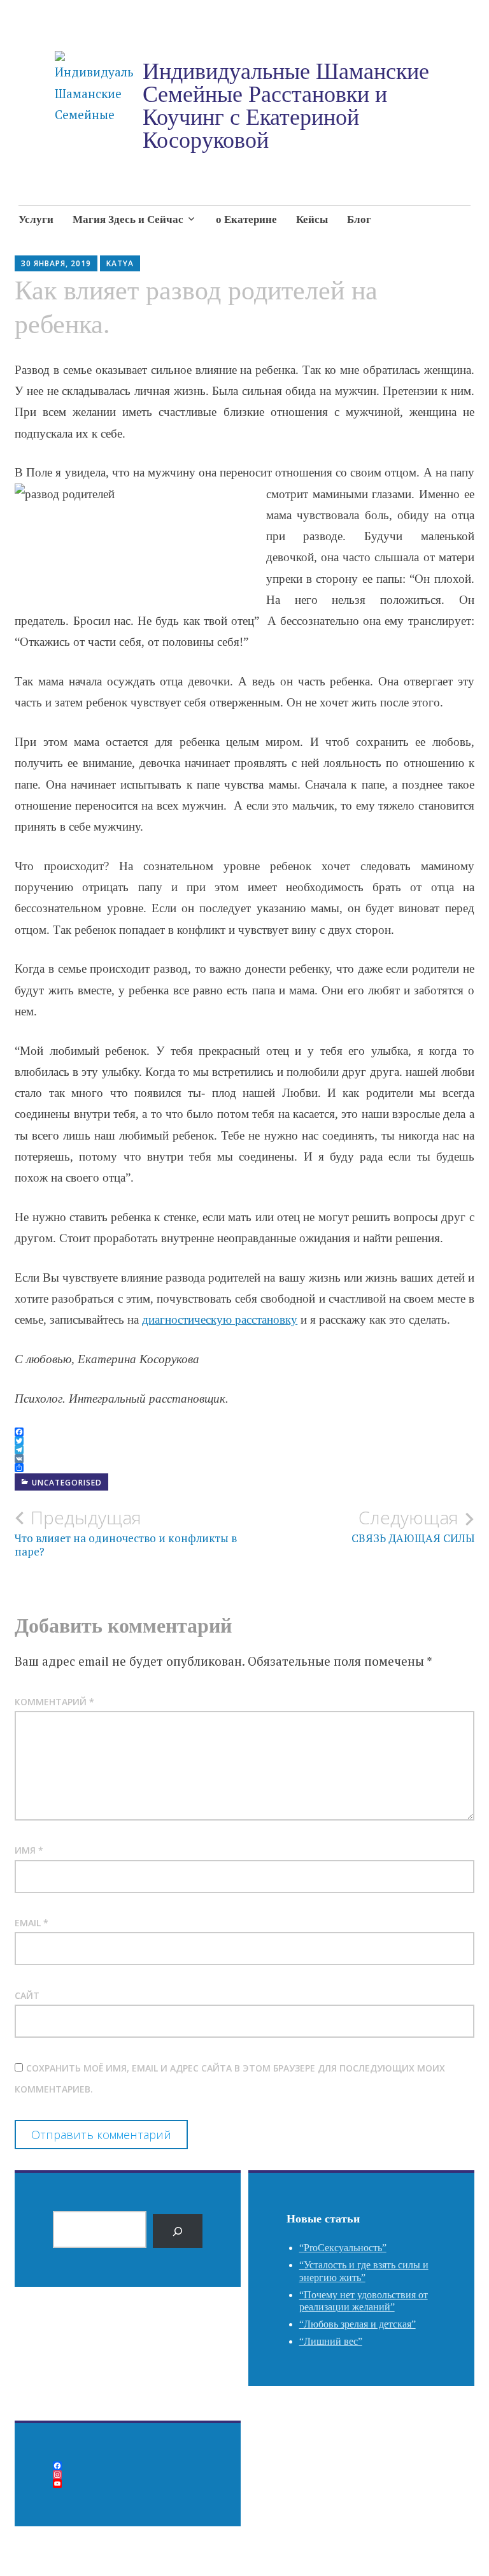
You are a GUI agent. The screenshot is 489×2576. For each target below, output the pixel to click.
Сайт (27, 1995)
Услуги (36, 219)
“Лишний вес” (331, 2341)
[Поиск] (178, 2231)
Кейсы (312, 219)
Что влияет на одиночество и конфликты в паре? (126, 1533)
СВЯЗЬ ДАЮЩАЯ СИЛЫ (413, 1526)
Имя (29, 1850)
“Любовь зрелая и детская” (358, 2324)
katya (120, 263)
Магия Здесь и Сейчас (128, 219)
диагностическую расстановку (220, 1320)
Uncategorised (67, 1483)
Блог (359, 219)
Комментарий (54, 1702)
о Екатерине (246, 219)
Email (32, 1923)
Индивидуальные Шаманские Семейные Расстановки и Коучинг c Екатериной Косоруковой (286, 106)
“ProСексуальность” (343, 2248)
